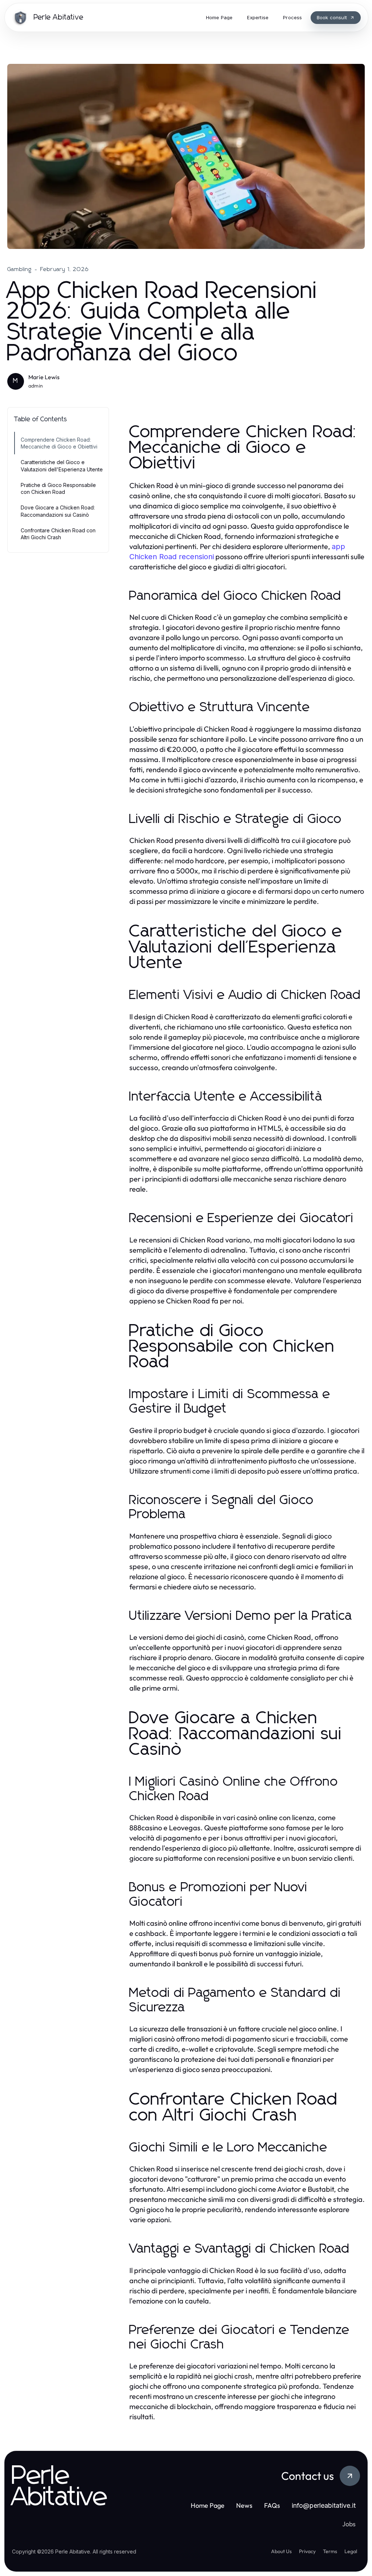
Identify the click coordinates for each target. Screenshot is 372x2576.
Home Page (208, 2505)
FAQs (272, 2505)
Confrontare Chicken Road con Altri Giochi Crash (58, 534)
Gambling (20, 269)
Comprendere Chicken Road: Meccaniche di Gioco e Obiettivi (59, 443)
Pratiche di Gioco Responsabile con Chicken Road (58, 488)
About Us (281, 2551)
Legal (351, 2551)
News (244, 2505)
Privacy (307, 2551)
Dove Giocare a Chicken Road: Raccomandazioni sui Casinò (58, 511)
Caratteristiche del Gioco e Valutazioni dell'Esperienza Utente (62, 466)
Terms (330, 2551)
